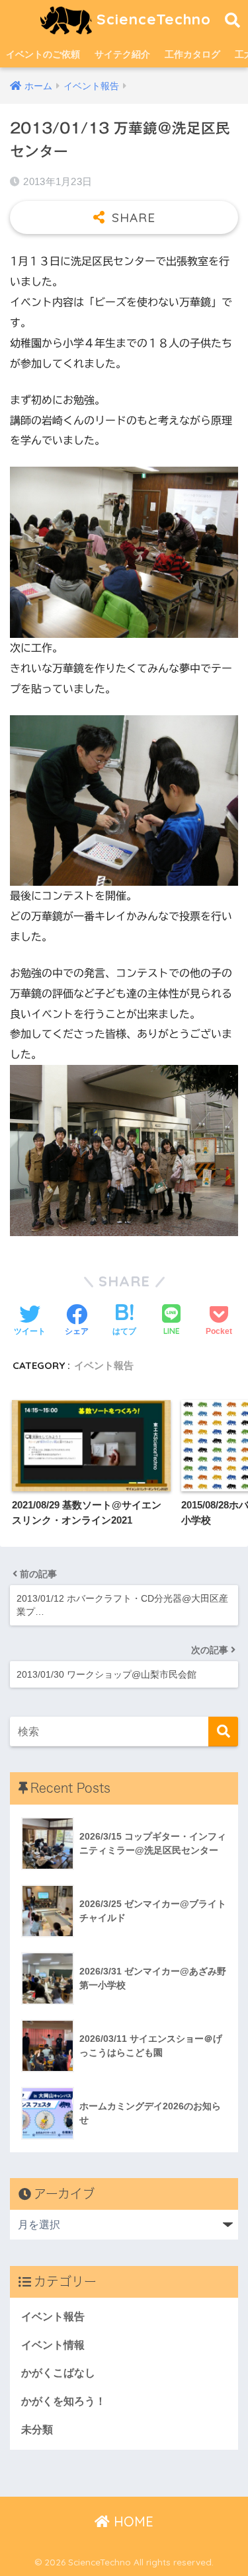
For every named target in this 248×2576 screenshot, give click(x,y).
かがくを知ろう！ (63, 2401)
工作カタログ (192, 54)
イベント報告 (104, 1365)
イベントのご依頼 (43, 54)
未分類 (37, 2430)
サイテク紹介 (122, 54)
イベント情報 (53, 2345)
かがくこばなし (58, 2373)
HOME (132, 2521)
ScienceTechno (151, 19)
